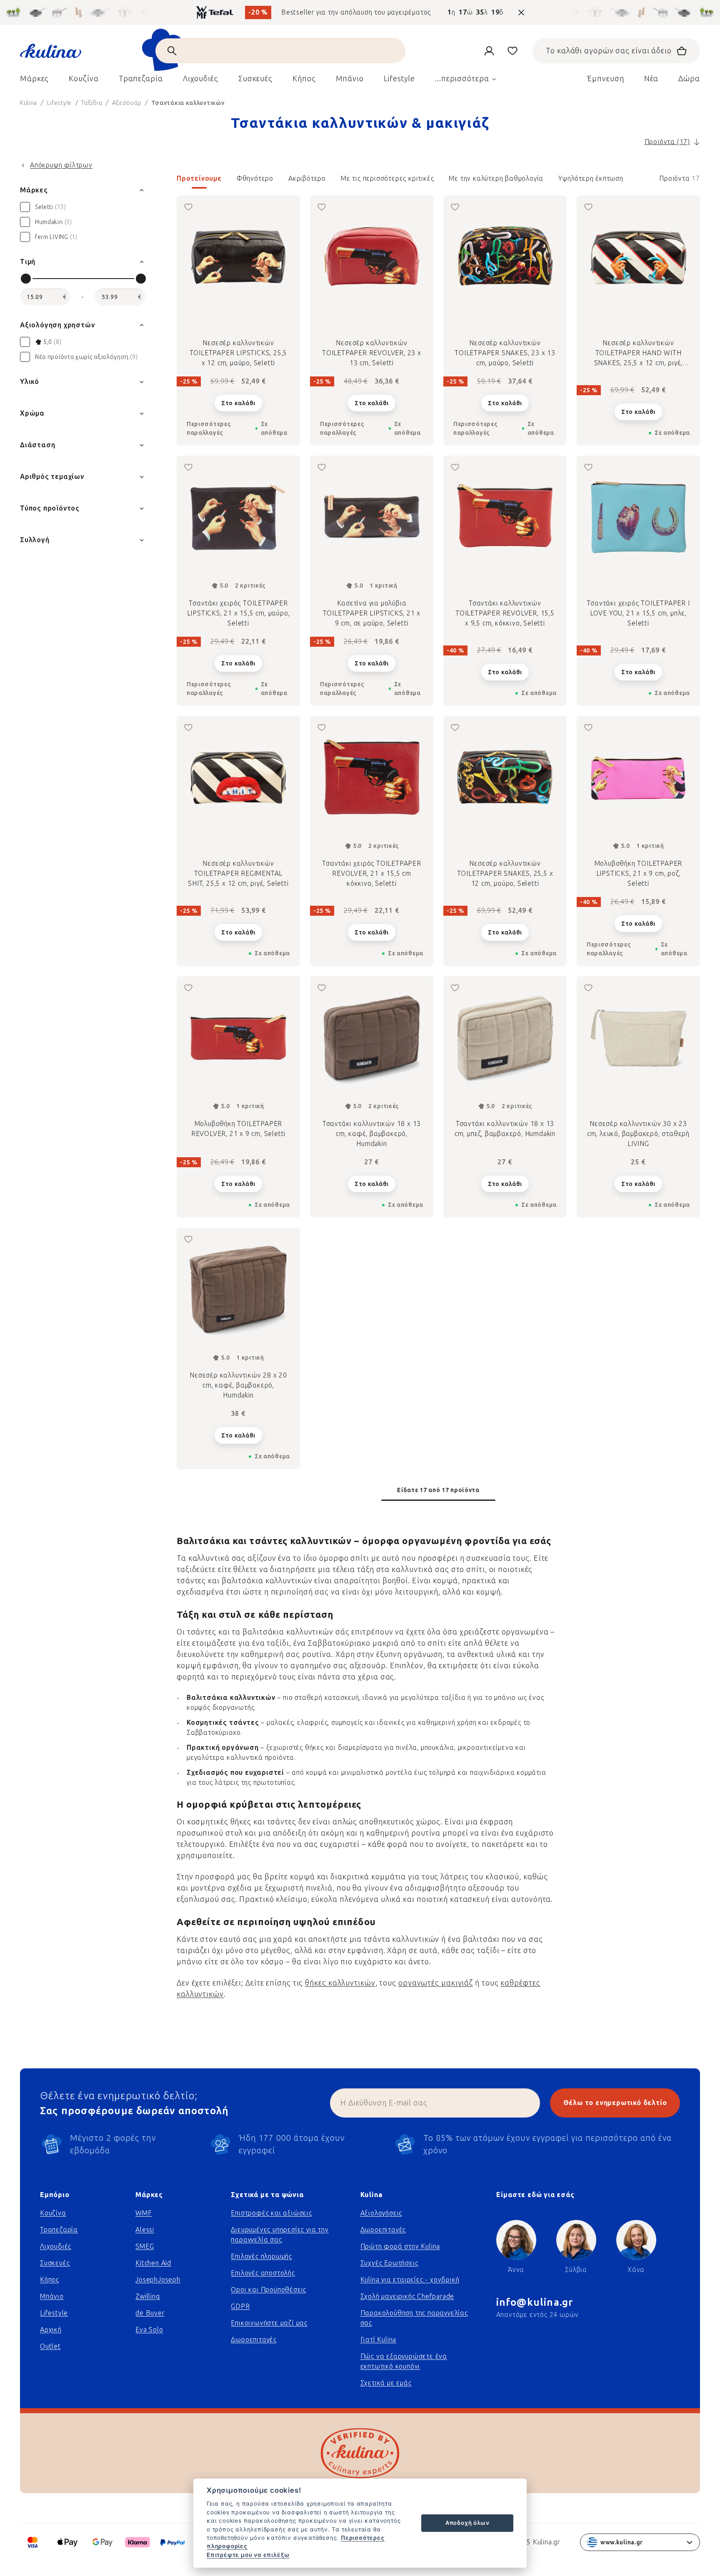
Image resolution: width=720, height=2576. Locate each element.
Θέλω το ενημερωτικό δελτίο (615, 2103)
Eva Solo (149, 2330)
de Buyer (150, 2313)
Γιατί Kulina (379, 2340)
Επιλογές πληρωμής (261, 2256)
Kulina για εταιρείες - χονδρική (410, 2280)
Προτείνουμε (199, 178)
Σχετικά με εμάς (386, 2383)
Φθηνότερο (255, 178)
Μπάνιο (52, 2296)
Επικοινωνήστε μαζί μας (269, 2323)
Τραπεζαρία (59, 2230)
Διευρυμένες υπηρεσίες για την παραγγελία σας (280, 2235)
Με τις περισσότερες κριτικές (387, 178)
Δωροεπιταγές (254, 2340)
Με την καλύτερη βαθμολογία (496, 178)
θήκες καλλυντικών (340, 1983)
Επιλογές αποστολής (263, 2273)
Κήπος (50, 2280)
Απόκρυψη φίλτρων (61, 165)
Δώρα (689, 79)
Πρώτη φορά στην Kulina (400, 2246)
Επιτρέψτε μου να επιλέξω (248, 2555)
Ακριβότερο (307, 178)
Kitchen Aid (153, 2263)
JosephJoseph (158, 2280)
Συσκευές (55, 2263)
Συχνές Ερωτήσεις (389, 2263)
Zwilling (147, 2296)
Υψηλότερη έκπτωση (591, 178)
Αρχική (51, 2330)
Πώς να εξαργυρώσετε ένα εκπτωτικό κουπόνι (404, 2361)
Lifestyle (54, 2313)
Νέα (651, 79)
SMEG (145, 2246)
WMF (144, 2213)
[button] (438, 181)
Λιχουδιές (56, 2246)
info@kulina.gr (535, 2302)
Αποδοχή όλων (467, 2523)
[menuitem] (34, 81)
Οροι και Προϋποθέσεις (269, 2290)
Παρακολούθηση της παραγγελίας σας (414, 2318)
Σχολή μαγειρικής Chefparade (407, 2296)
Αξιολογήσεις (381, 2213)
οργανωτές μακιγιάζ (436, 1983)
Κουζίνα (53, 2213)
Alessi (145, 2230)
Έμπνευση (605, 79)
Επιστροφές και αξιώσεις (271, 2213)
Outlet (50, 2346)
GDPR (240, 2306)
